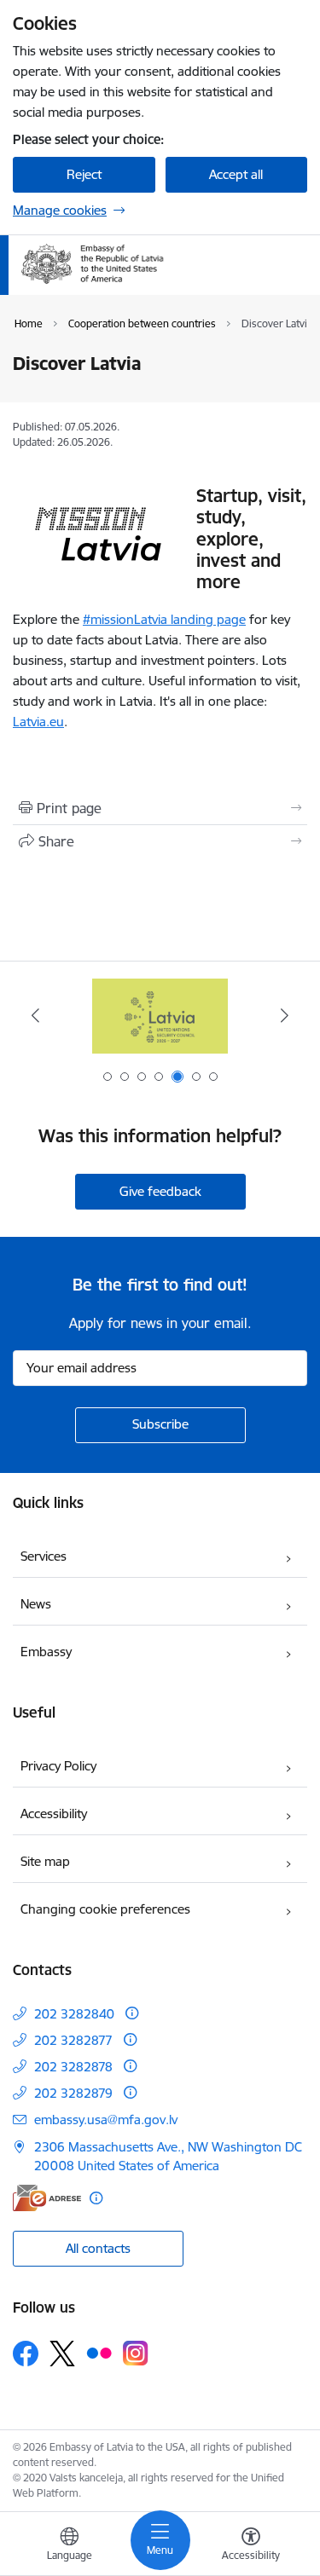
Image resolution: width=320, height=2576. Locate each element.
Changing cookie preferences (105, 1909)
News (36, 1604)
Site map (45, 1861)
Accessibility (54, 1814)
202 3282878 (73, 2067)
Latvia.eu (38, 722)
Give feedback (160, 1191)
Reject (84, 174)
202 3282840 (74, 2014)
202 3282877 (73, 2040)
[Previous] (35, 1015)
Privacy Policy (58, 1766)
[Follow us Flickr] (99, 2353)
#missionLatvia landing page (164, 619)
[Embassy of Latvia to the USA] (166, 285)
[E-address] (47, 2198)
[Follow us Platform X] (62, 2354)
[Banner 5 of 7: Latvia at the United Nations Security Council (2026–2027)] (160, 1016)
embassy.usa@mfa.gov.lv (106, 2120)
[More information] (132, 2013)
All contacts (98, 2248)
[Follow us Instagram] (136, 2353)
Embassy (46, 1652)
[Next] (285, 1015)
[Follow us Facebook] (26, 2354)
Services (44, 1556)
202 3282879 (73, 2093)
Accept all (236, 174)
